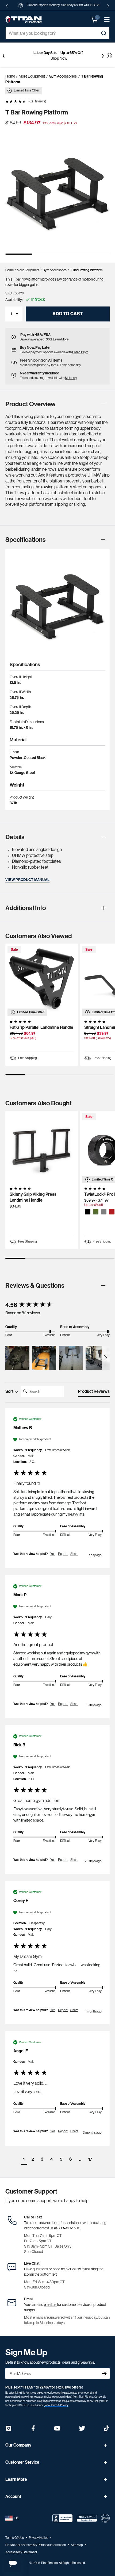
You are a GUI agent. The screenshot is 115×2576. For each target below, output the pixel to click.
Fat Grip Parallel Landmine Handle (41, 1027)
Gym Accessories (63, 76)
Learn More (61, 339)
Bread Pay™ (80, 352)
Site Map (77, 2545)
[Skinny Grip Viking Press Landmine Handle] (42, 1147)
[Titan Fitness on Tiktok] (106, 2430)
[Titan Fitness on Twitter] (82, 2430)
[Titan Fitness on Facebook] (33, 2430)
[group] (57, 1305)
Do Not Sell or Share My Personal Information (36, 2545)
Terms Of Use (15, 2538)
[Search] (103, 33)
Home (10, 76)
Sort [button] (10, 1391)
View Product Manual (27, 880)
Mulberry (71, 378)
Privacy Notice (39, 2538)
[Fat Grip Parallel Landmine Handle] (42, 980)
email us (50, 2305)
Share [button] (74, 1554)
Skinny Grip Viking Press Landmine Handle (33, 1197)
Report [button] (63, 1554)
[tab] (94, 1393)
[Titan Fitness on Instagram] (9, 2430)
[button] (94, 20)
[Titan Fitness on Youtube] (57, 2430)
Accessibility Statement (21, 2552)
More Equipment (32, 76)
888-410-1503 (69, 2228)
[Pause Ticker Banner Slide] (109, 56)
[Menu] (104, 20)
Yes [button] (53, 1554)
